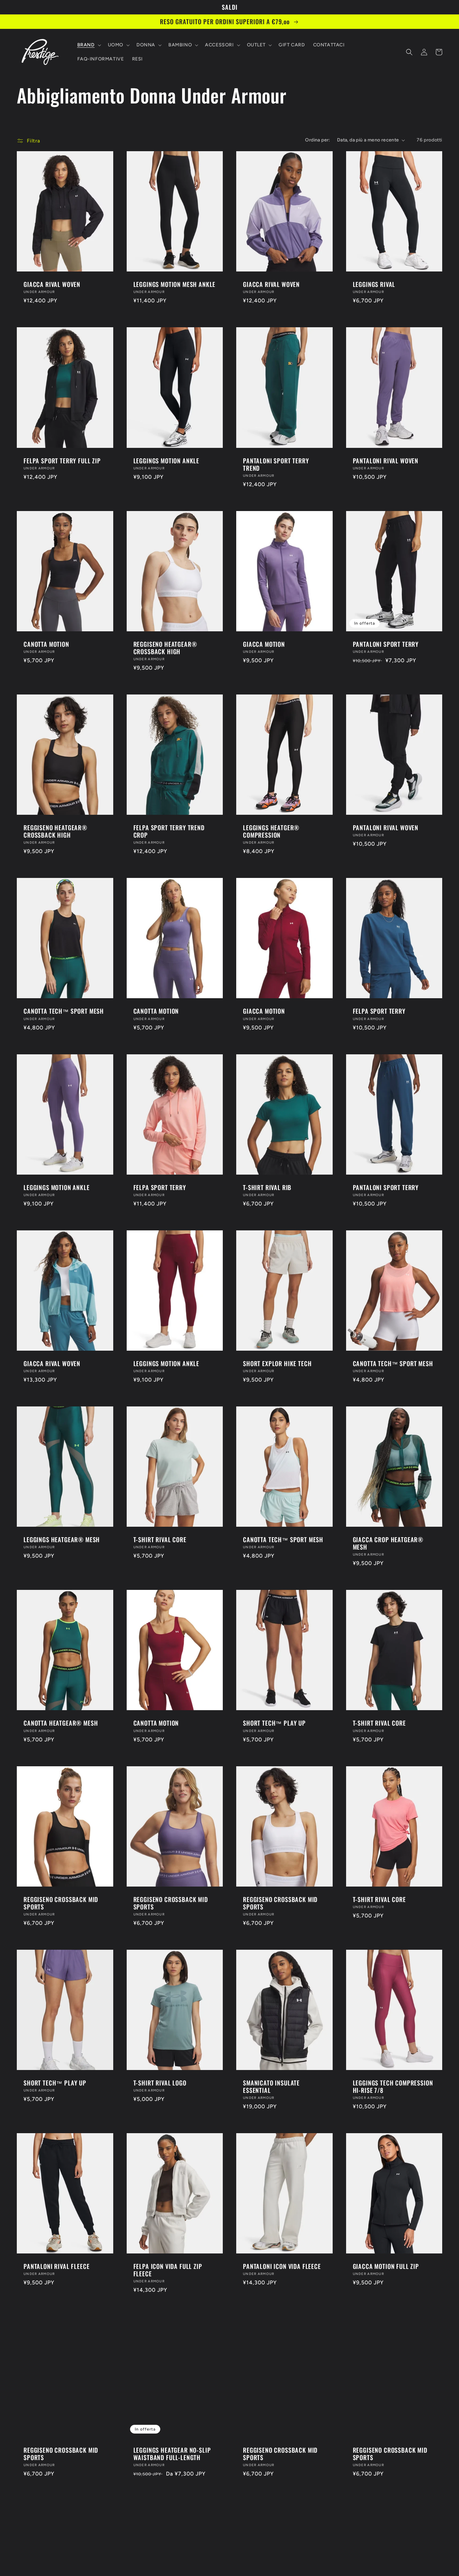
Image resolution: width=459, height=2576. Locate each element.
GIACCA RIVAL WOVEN (52, 284)
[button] (89, 45)
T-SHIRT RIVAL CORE (160, 1539)
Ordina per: (318, 140)
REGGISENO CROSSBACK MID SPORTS (61, 1903)
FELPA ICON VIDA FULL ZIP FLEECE (168, 2270)
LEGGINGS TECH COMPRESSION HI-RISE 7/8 (393, 2086)
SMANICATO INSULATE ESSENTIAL (271, 2086)
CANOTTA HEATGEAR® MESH (61, 1723)
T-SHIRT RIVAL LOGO (160, 2083)
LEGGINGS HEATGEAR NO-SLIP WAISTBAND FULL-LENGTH (172, 2454)
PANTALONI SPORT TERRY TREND (276, 464)
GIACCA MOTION (264, 644)
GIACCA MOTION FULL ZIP (386, 2266)
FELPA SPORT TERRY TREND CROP (169, 831)
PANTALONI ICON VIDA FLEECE (282, 2266)
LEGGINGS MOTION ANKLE (166, 461)
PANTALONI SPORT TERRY (386, 644)
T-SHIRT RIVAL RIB (267, 1187)
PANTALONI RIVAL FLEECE (56, 2266)
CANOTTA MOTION (46, 644)
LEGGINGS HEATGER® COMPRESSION (271, 831)
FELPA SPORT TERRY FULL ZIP (62, 461)
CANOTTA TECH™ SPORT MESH (64, 1011)
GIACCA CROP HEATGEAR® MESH (388, 1543)
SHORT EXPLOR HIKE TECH (277, 1363)
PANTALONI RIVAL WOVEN (386, 461)
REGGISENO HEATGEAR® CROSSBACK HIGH (165, 648)
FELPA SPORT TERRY (379, 1011)
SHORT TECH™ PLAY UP (274, 1723)
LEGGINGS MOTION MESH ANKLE (175, 284)
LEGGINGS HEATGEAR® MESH (62, 1539)
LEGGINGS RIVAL (374, 284)
